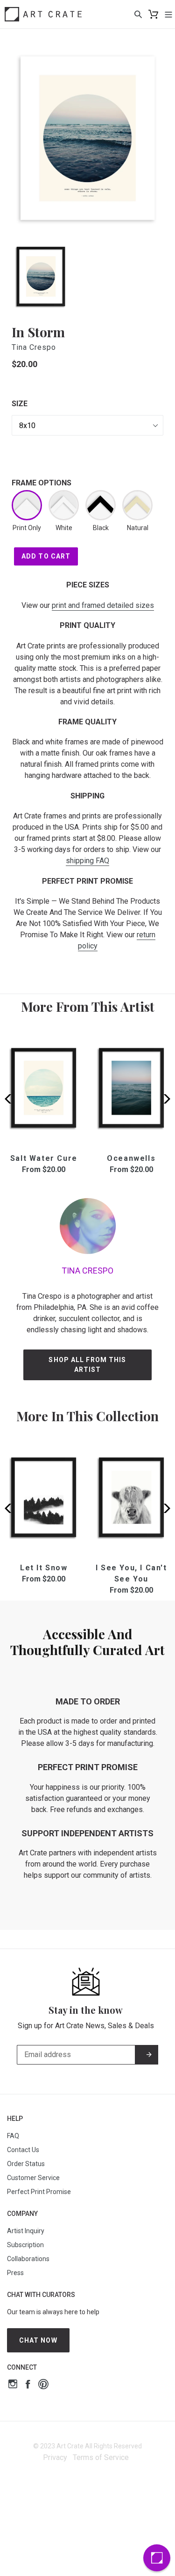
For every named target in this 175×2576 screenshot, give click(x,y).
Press (15, 2273)
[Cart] (153, 14)
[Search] (138, 14)
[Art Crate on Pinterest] (43, 2385)
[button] (164, 1099)
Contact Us (23, 2150)
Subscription (25, 2245)
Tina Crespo (34, 347)
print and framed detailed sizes (103, 605)
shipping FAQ (87, 861)
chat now (38, 2340)
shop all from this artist (87, 1365)
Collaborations (28, 2259)
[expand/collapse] (168, 14)
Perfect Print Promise (39, 2192)
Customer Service (33, 2178)
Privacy (55, 2457)
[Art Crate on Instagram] (13, 2385)
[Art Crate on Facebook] (28, 2385)
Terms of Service (101, 2457)
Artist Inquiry (26, 2231)
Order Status (26, 2164)
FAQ (13, 2136)
